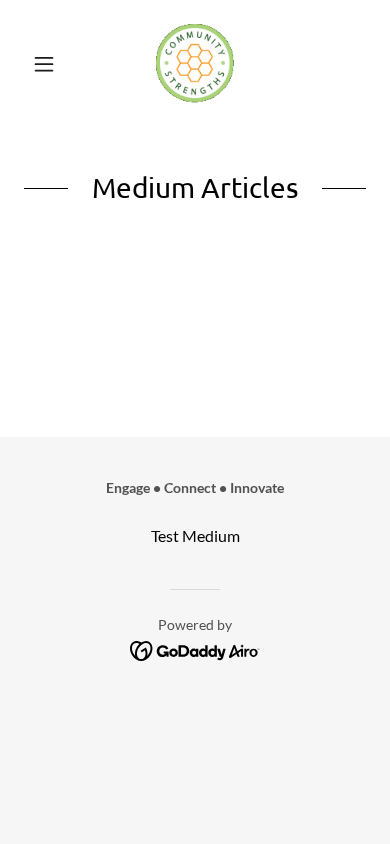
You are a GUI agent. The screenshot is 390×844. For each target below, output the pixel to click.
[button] (49, 64)
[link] (195, 64)
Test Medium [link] (195, 535)
